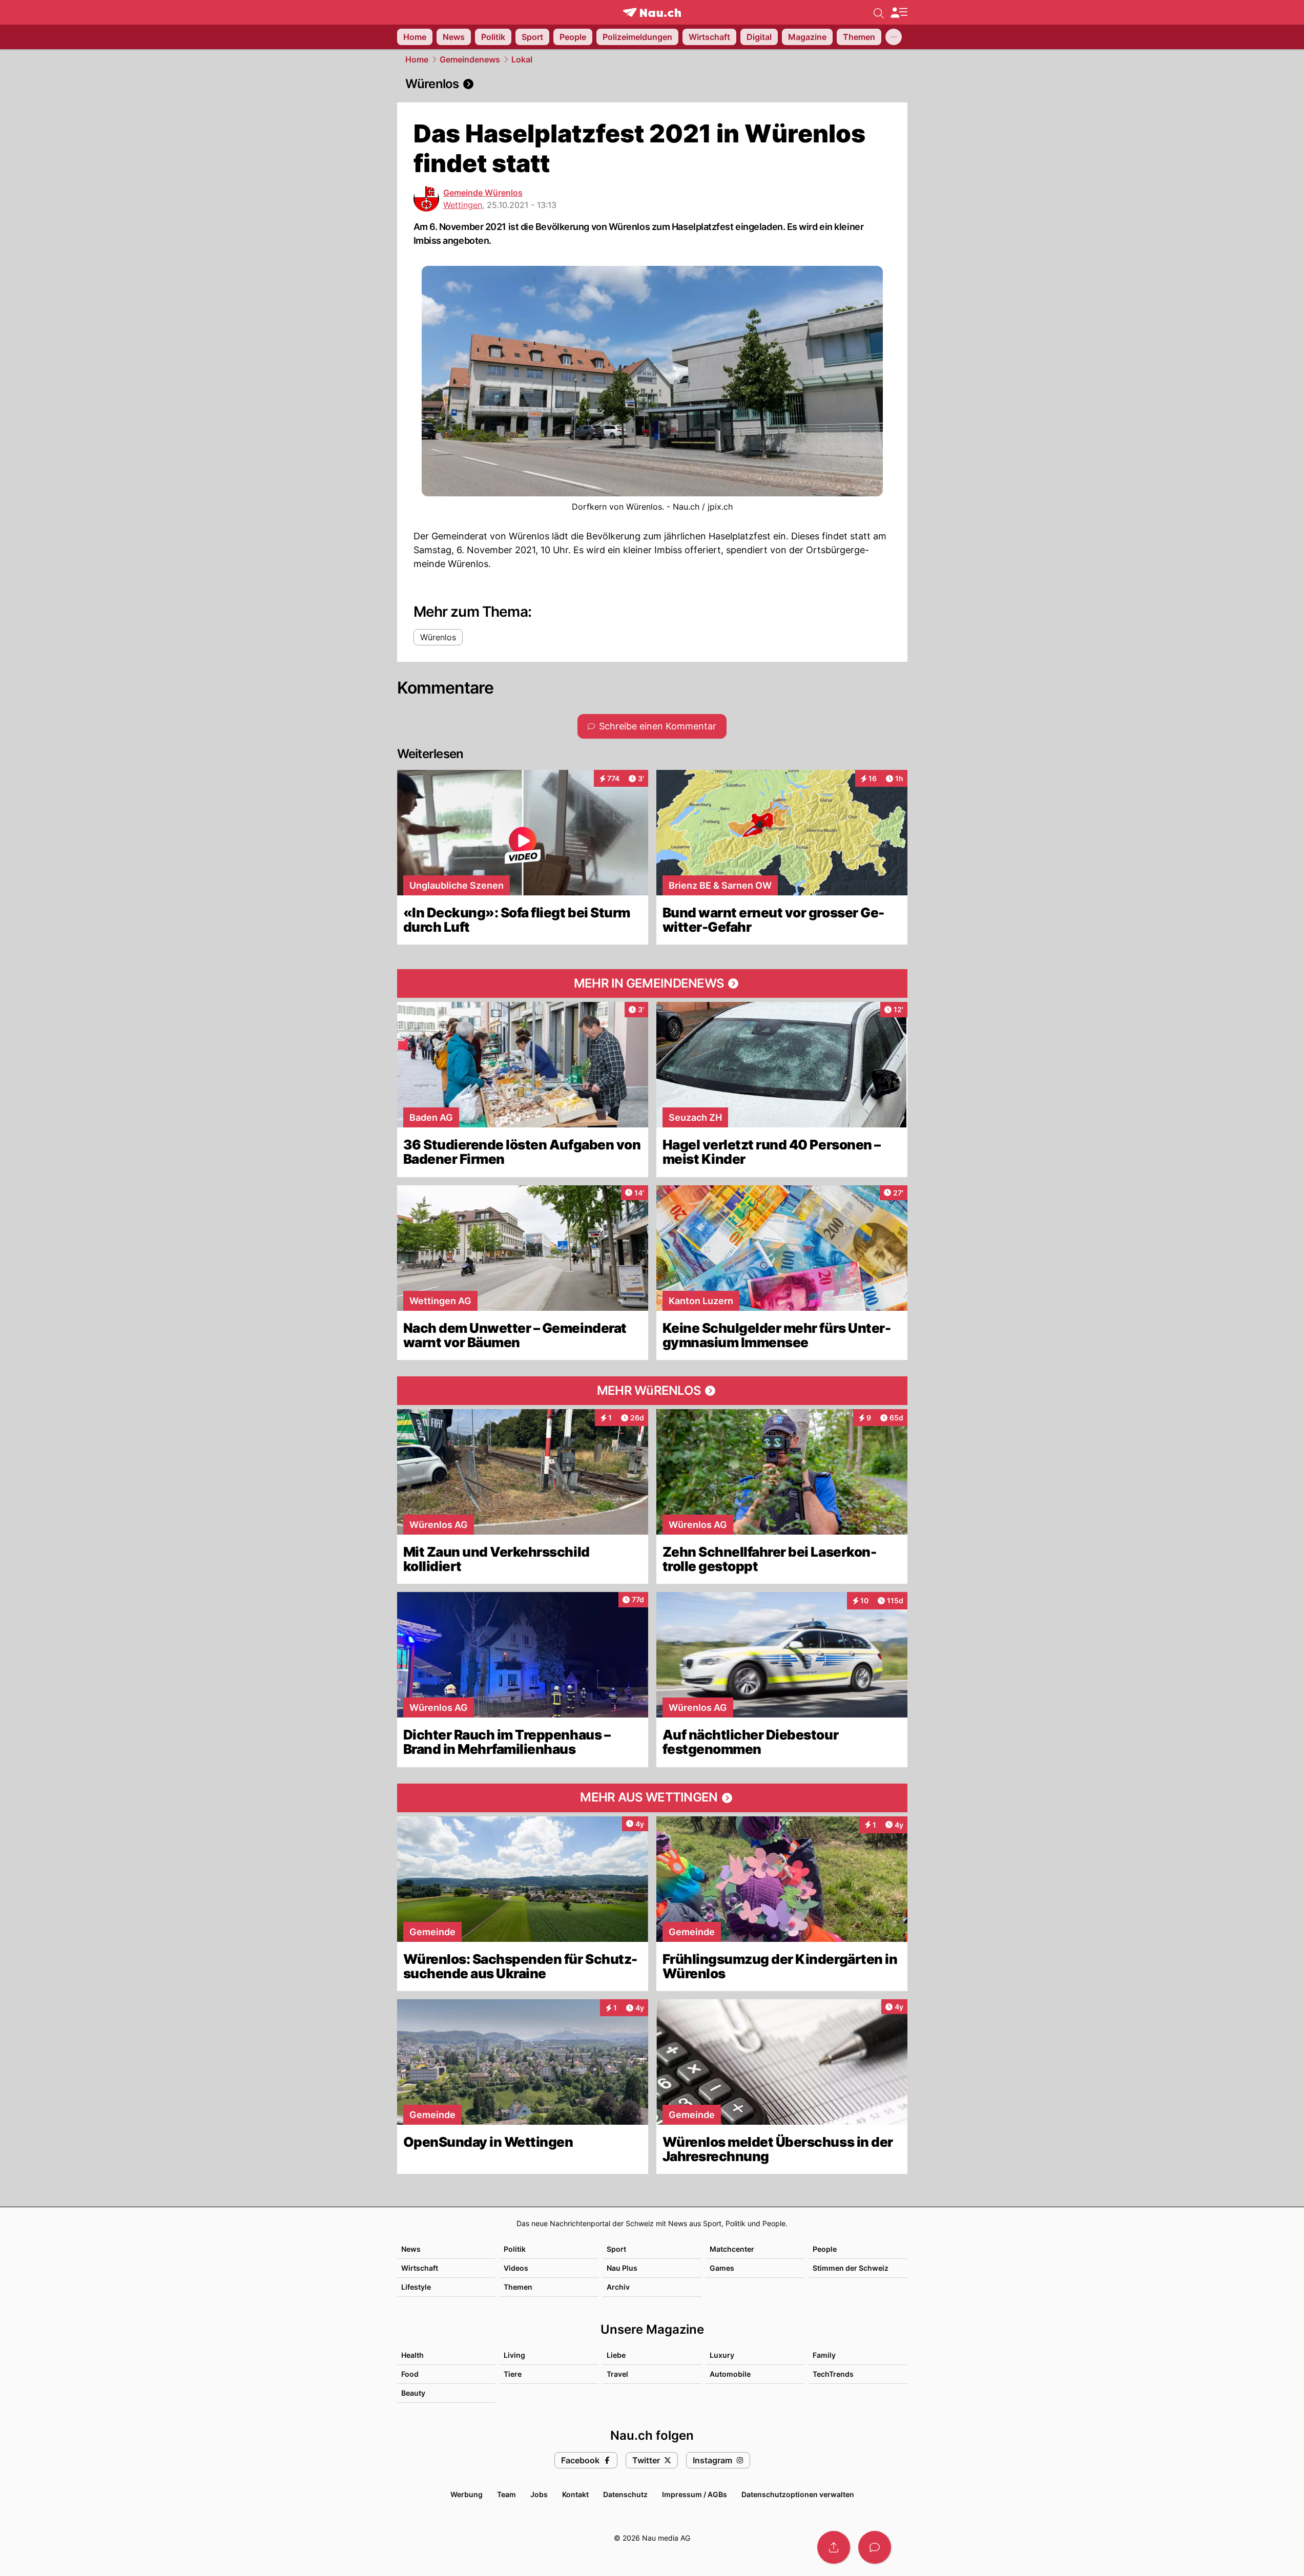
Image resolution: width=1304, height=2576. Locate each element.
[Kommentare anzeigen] (875, 2547)
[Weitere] (894, 37)
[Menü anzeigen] (899, 13)
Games (722, 2268)
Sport (616, 2249)
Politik (515, 2249)
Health (412, 2355)
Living (514, 2355)
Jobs (539, 2494)
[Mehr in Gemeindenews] (652, 983)
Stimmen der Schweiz (851, 2268)
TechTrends (833, 2374)
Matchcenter (732, 2249)
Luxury (722, 2355)
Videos (516, 2268)
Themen (518, 2287)
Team (506, 2494)
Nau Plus (622, 2268)
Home (417, 59)
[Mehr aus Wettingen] (652, 1798)
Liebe (616, 2355)
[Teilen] (834, 2547)
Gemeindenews (470, 59)
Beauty (413, 2393)
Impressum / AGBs (695, 2494)
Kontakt (575, 2494)
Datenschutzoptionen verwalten (798, 2494)
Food (410, 2374)
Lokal (522, 59)
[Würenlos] (652, 84)
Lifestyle (416, 2287)
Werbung (467, 2494)
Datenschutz (625, 2494)
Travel (617, 2374)
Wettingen (463, 205)
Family (824, 2355)
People (825, 2249)
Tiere (513, 2374)
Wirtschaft (420, 2268)
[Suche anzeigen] (879, 12)
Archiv (618, 2287)
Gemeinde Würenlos (483, 193)
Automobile (730, 2374)
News (411, 2249)
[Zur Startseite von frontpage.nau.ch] (652, 13)
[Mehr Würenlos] (652, 1391)
